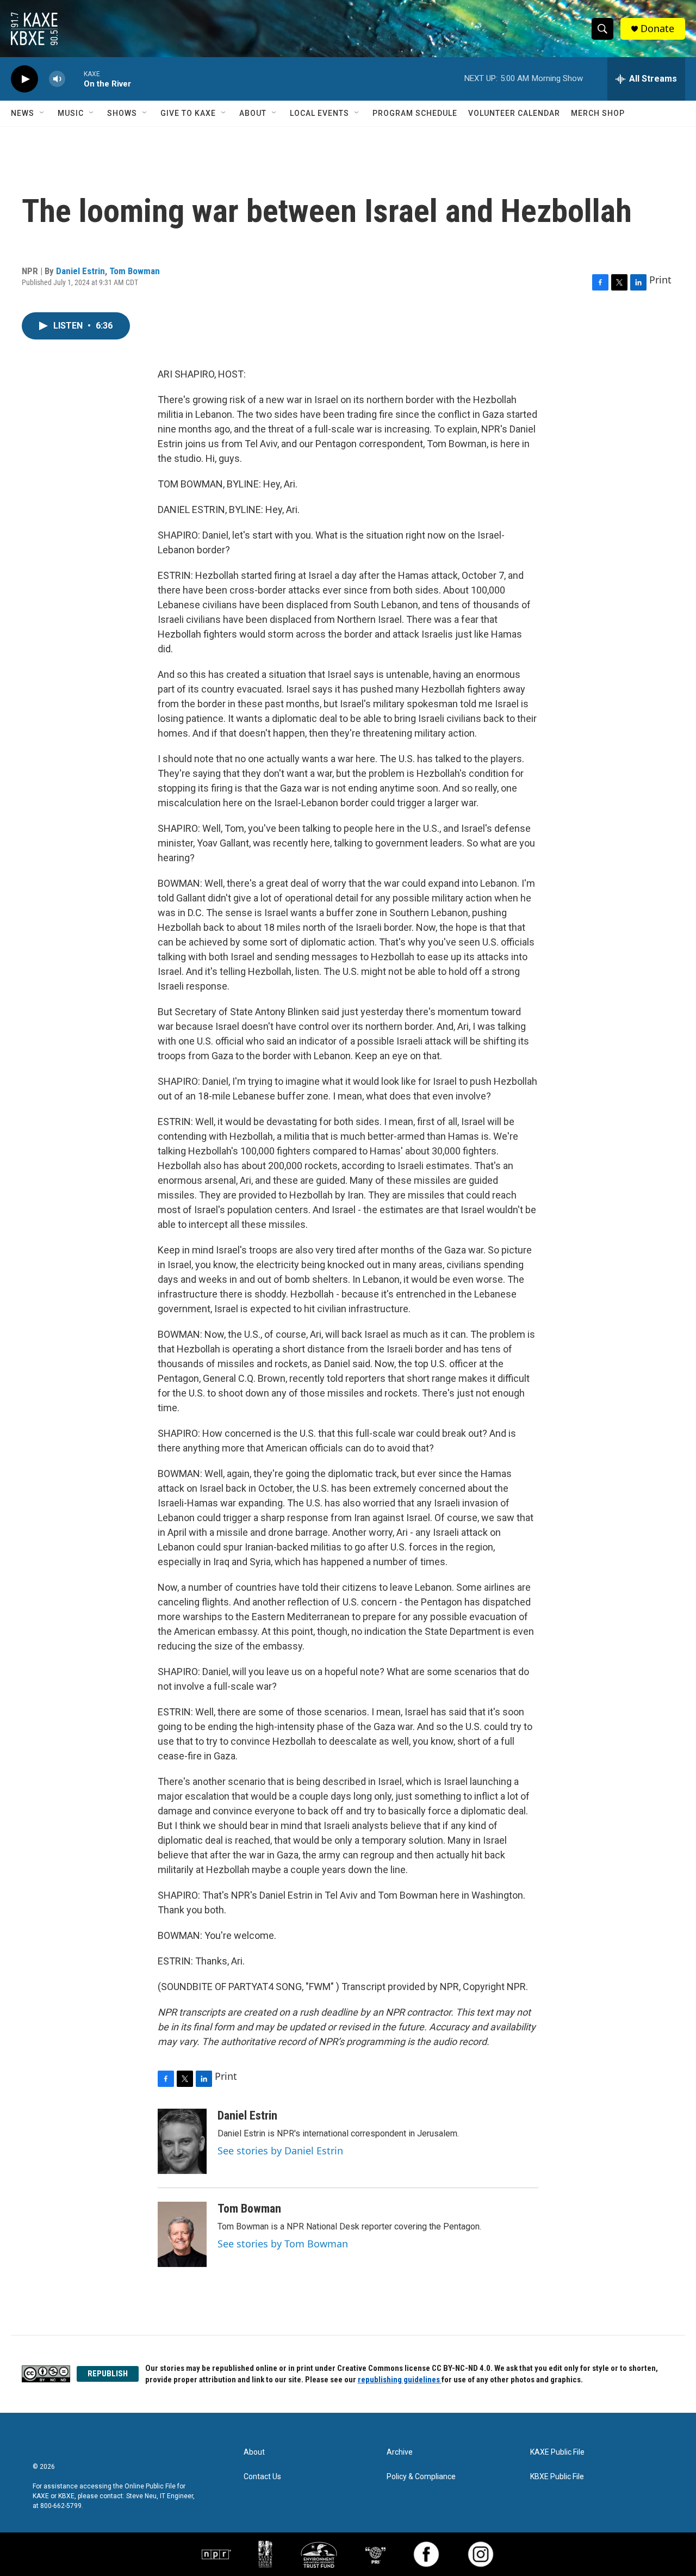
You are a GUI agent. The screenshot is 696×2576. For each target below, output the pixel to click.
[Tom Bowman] (182, 2234)
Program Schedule (415, 113)
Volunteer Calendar (514, 113)
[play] (24, 79)
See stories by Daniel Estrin (280, 2151)
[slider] (74, 79)
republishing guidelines (400, 2380)
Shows (122, 113)
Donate (657, 29)
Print (660, 280)
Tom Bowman (135, 271)
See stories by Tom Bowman (283, 2244)
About (253, 113)
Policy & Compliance (421, 2477)
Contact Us (262, 2477)
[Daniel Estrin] (182, 2141)
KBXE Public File (557, 2477)
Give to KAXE (188, 113)
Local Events (319, 113)
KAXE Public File (557, 2452)
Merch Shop (598, 113)
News (23, 113)
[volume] (57, 79)
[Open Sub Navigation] (42, 113)
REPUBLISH (108, 2374)
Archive (400, 2452)
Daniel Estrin (80, 271)
